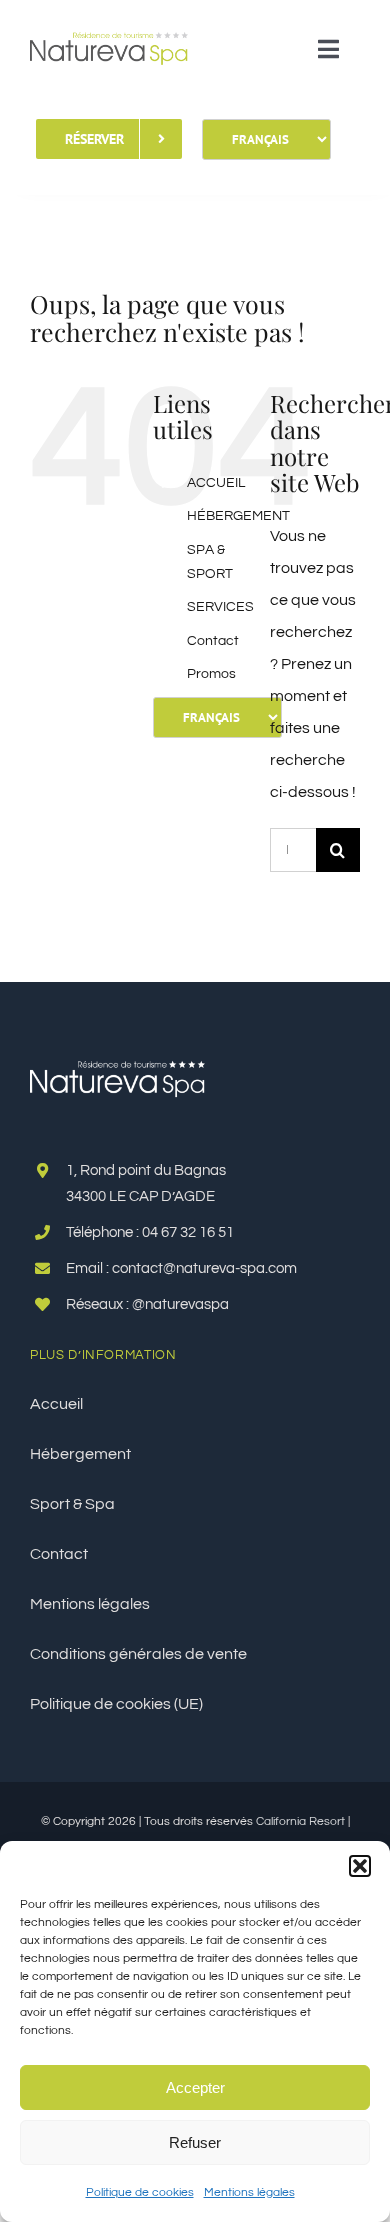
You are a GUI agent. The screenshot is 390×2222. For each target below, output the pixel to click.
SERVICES (220, 607)
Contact (213, 641)
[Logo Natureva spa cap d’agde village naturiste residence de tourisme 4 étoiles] (109, 23)
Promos (211, 674)
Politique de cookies (140, 2192)
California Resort (300, 1821)
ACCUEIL (216, 483)
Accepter (195, 2087)
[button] (360, 1866)
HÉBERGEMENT (238, 516)
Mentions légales (249, 2192)
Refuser (195, 2142)
